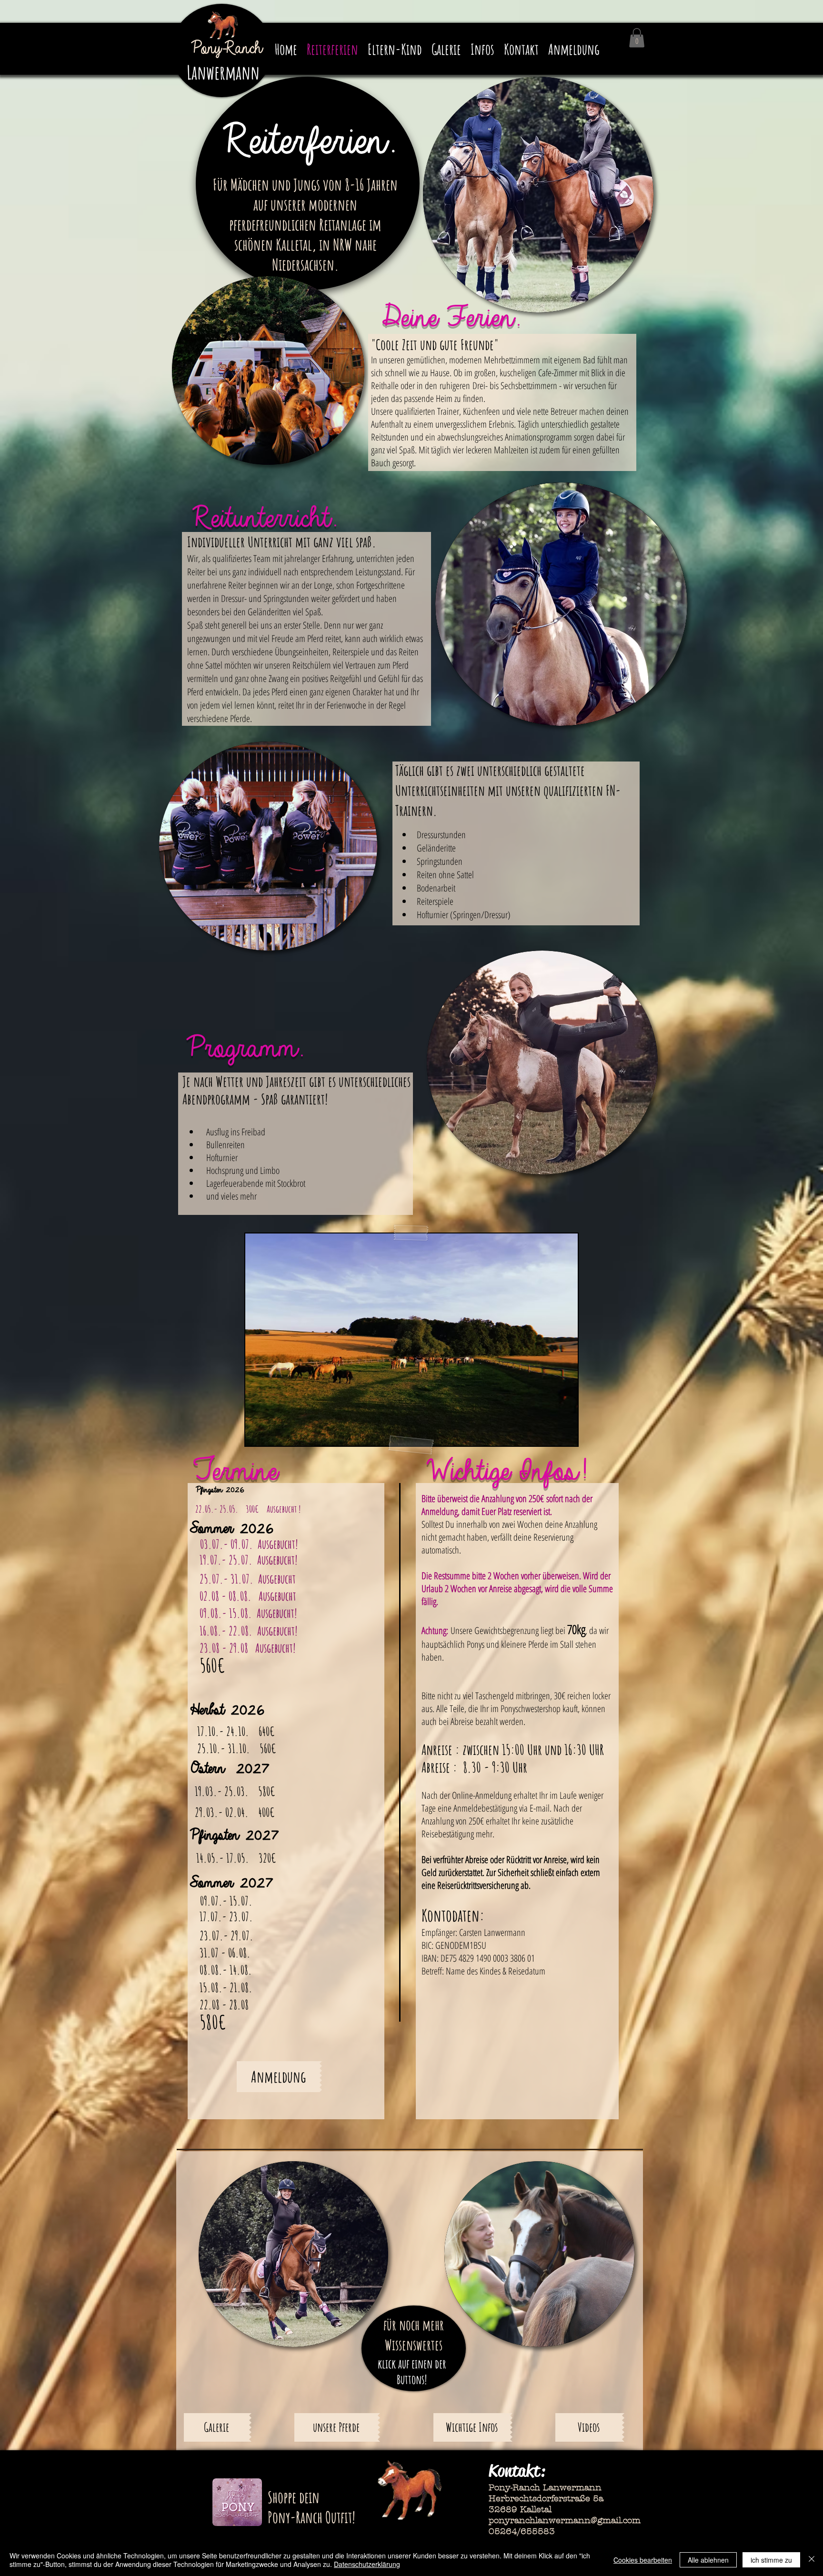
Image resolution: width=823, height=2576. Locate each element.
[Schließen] (812, 2560)
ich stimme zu (771, 2560)
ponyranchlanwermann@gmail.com (565, 2521)
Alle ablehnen (708, 2560)
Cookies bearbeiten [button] (643, 2560)
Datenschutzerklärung (367, 2564)
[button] (637, 38)
